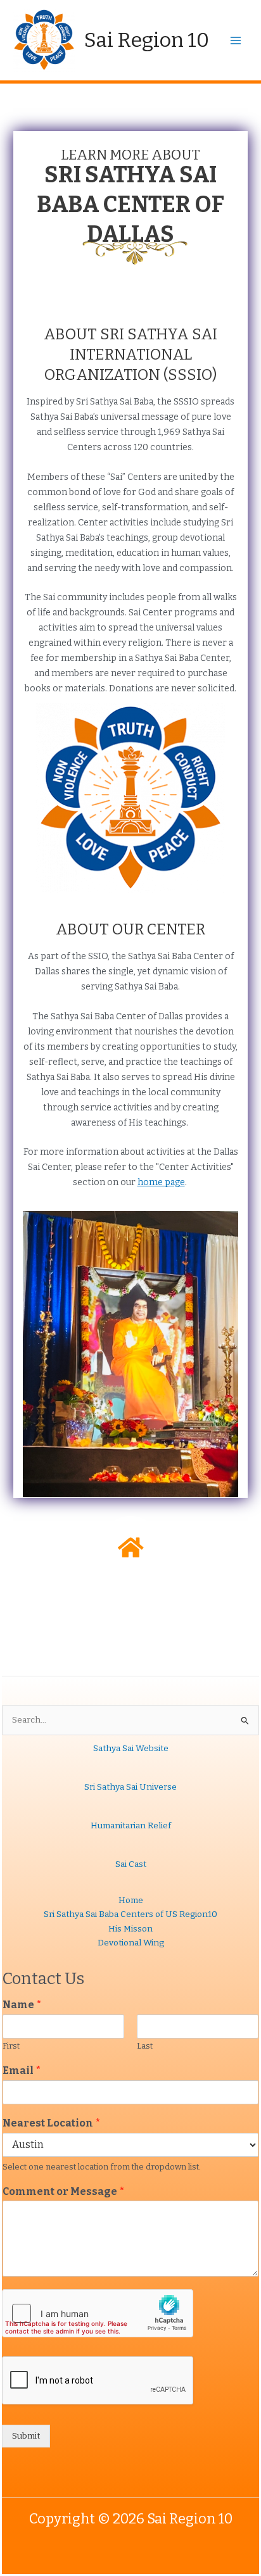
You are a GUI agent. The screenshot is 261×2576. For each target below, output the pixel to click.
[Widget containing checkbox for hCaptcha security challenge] (98, 2313)
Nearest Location (52, 2123)
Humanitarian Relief (131, 1825)
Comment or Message (64, 2191)
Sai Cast (131, 1864)
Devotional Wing (131, 1943)
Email (22, 2070)
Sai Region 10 (147, 40)
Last (145, 2046)
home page (161, 1182)
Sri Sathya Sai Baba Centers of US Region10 (130, 1914)
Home (131, 1900)
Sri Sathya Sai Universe (130, 1787)
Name (22, 2005)
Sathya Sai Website (131, 1748)
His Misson (130, 1929)
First (11, 2046)
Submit (26, 2436)
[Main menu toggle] (236, 40)
